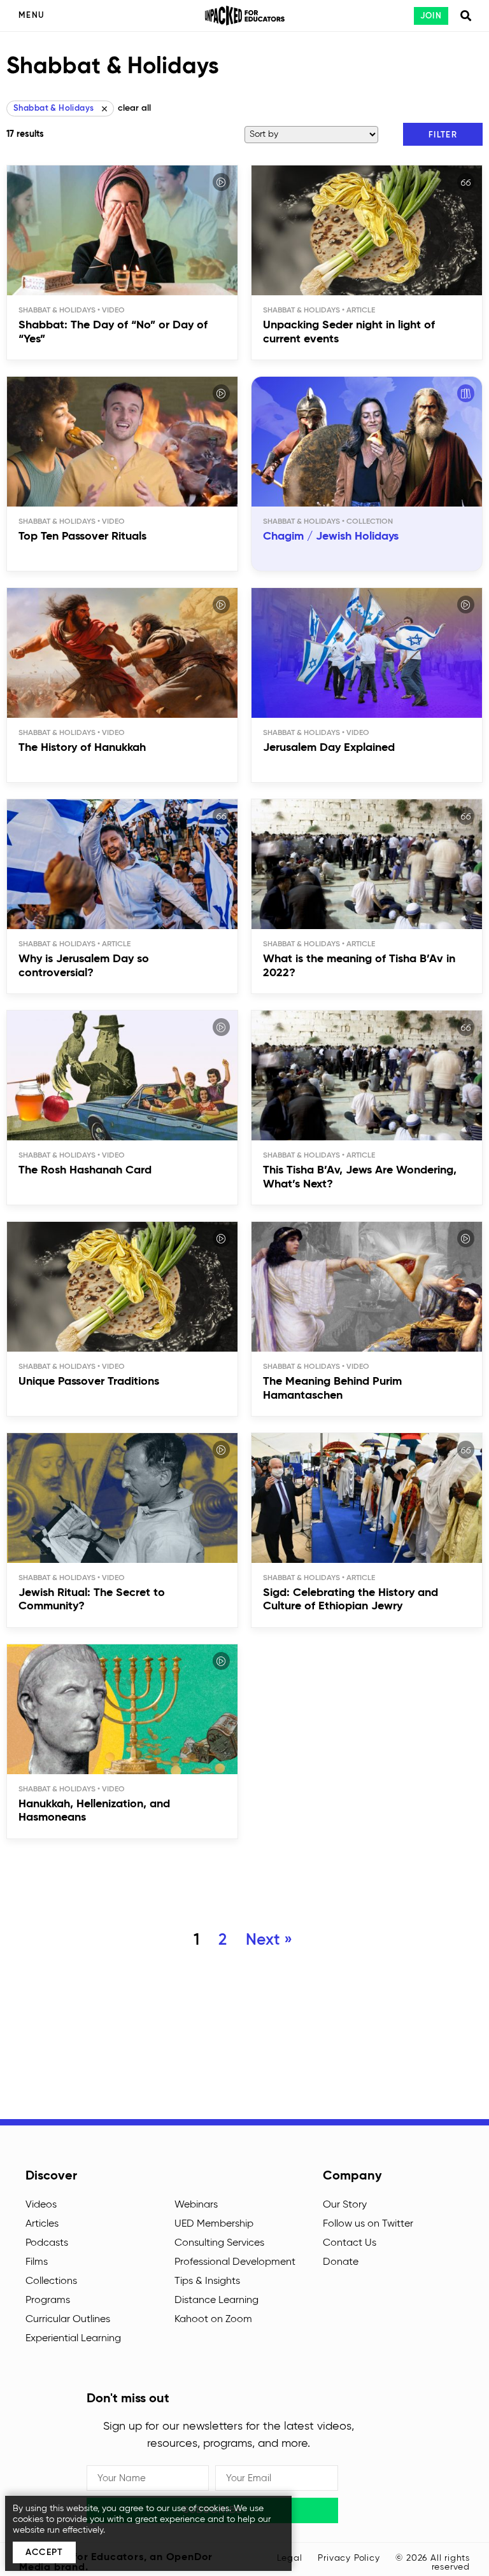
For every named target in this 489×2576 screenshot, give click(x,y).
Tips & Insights (207, 2281)
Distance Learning (216, 2300)
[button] (443, 134)
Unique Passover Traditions (89, 1382)
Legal (290, 2558)
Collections (51, 2281)
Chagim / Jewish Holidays (331, 536)
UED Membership (214, 2224)
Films (37, 2262)
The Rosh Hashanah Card (85, 1170)
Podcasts (47, 2243)
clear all (134, 108)
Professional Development (235, 2262)
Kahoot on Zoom (213, 2320)
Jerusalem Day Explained (329, 748)
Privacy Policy (349, 2558)
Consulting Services (219, 2243)
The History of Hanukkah (82, 748)
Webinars (196, 2205)
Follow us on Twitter (368, 2224)
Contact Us (350, 2243)
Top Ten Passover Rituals (82, 536)
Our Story (345, 2205)
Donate (341, 2262)
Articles (42, 2224)
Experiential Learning (73, 2339)
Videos (41, 2205)
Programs (48, 2300)
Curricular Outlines (68, 2320)
